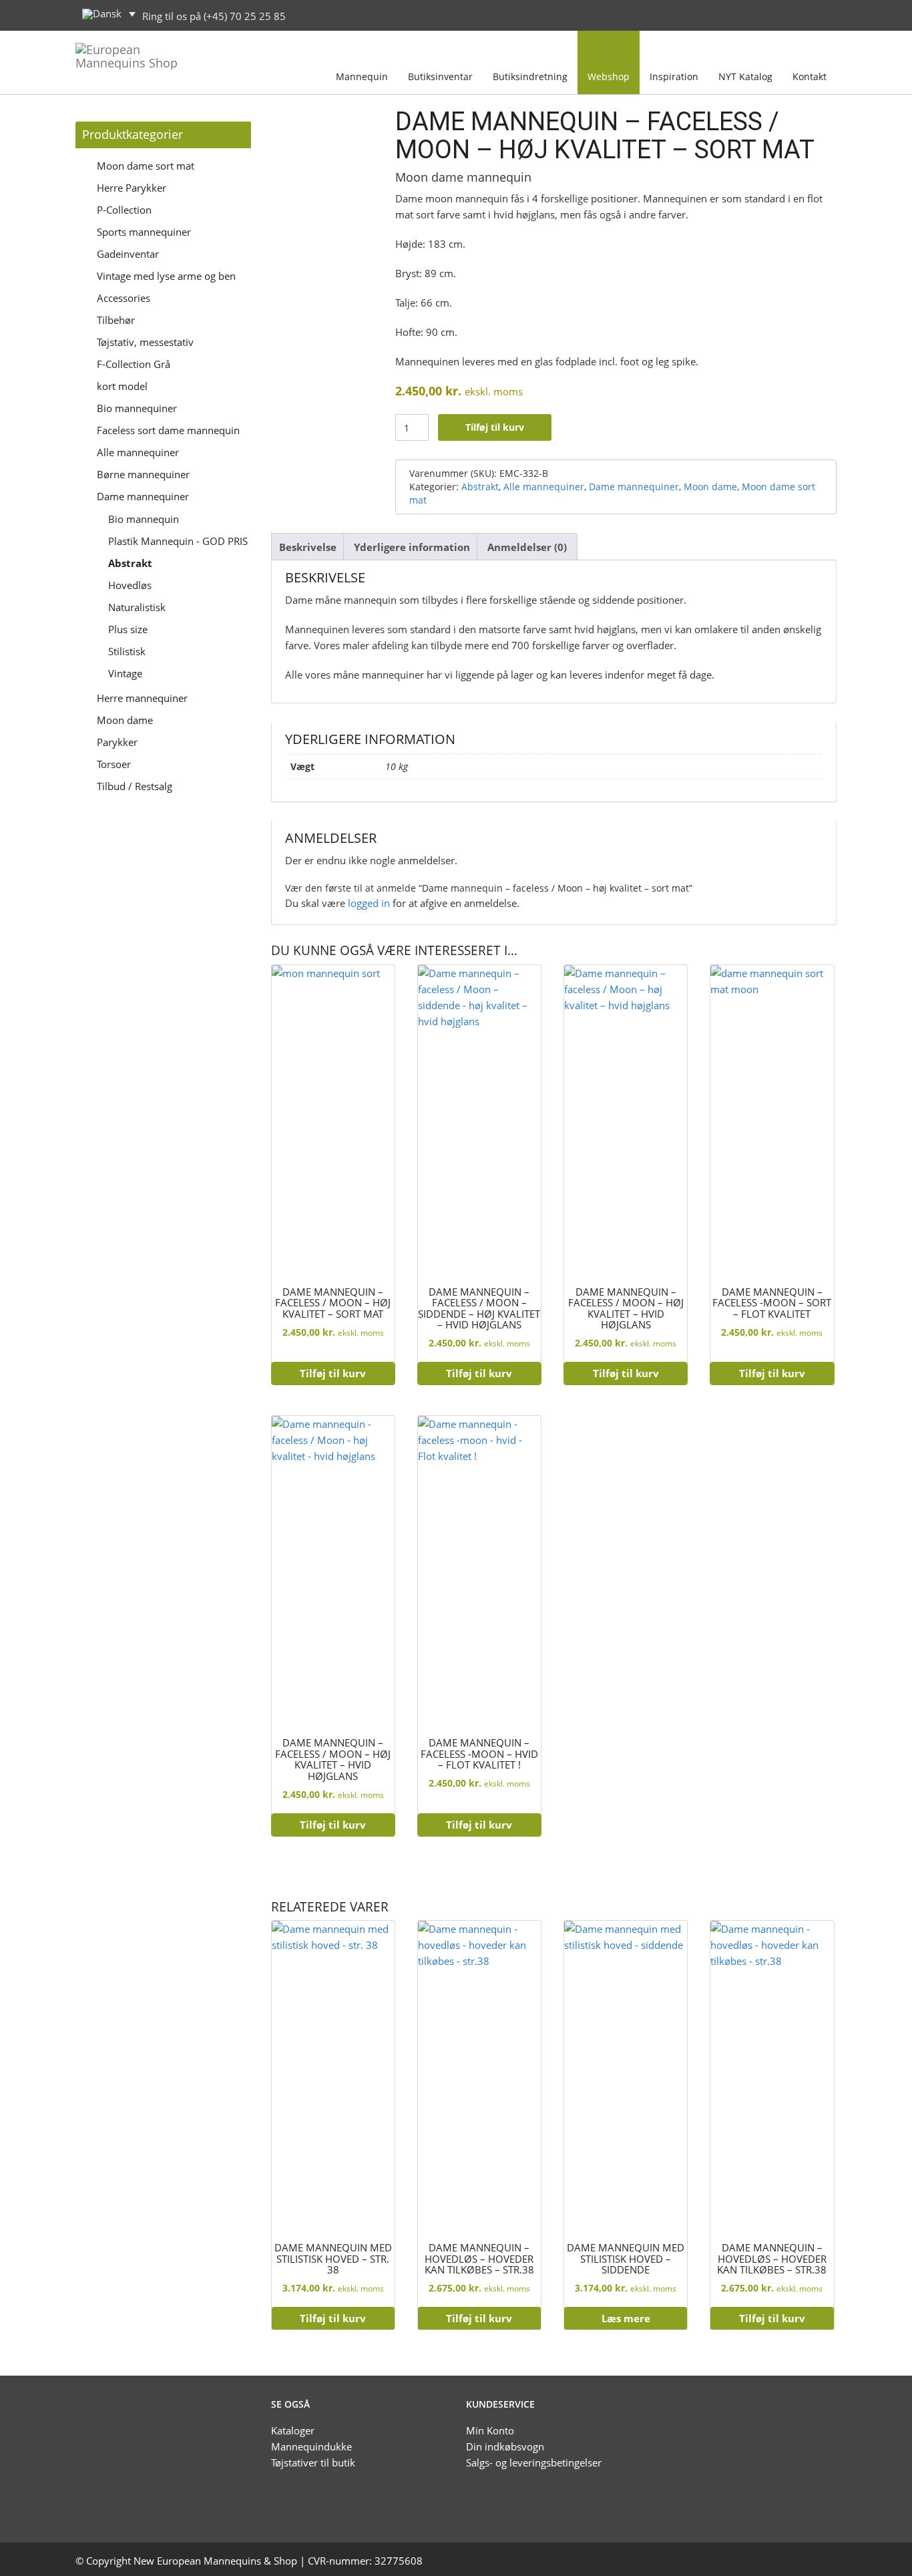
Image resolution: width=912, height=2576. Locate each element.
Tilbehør (116, 320)
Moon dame (125, 720)
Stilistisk (127, 651)
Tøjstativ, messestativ (145, 342)
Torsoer (114, 764)
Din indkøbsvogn (505, 2446)
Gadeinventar (128, 254)
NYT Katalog (745, 76)
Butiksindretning (530, 76)
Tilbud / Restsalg (135, 786)
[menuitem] (109, 14)
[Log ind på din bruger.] (794, 14)
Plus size (128, 629)
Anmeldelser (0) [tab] (527, 547)
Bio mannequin (144, 519)
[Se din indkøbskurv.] (823, 14)
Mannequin (362, 76)
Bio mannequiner (137, 408)
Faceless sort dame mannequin (168, 430)
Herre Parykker (132, 188)
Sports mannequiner (144, 232)
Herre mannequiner (142, 698)
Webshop (609, 76)
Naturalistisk (137, 607)
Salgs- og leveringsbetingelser (534, 2462)
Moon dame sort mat (146, 166)
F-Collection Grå (134, 364)
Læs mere (626, 2318)
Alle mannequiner (138, 452)
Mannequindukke (311, 2446)
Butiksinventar (440, 76)
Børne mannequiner (143, 474)
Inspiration (674, 76)
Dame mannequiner (143, 496)
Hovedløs (130, 585)
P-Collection (124, 210)
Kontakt (810, 76)
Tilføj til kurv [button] (333, 1373)
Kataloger (293, 2430)
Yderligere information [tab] (412, 547)
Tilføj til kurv (495, 427)
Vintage (125, 673)
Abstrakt (130, 563)
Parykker (117, 742)
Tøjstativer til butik (313, 2462)
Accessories (124, 298)
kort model (122, 386)
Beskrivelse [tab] (308, 547)
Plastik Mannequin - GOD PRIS (178, 541)
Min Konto (490, 2430)
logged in (369, 903)
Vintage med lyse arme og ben (166, 276)
